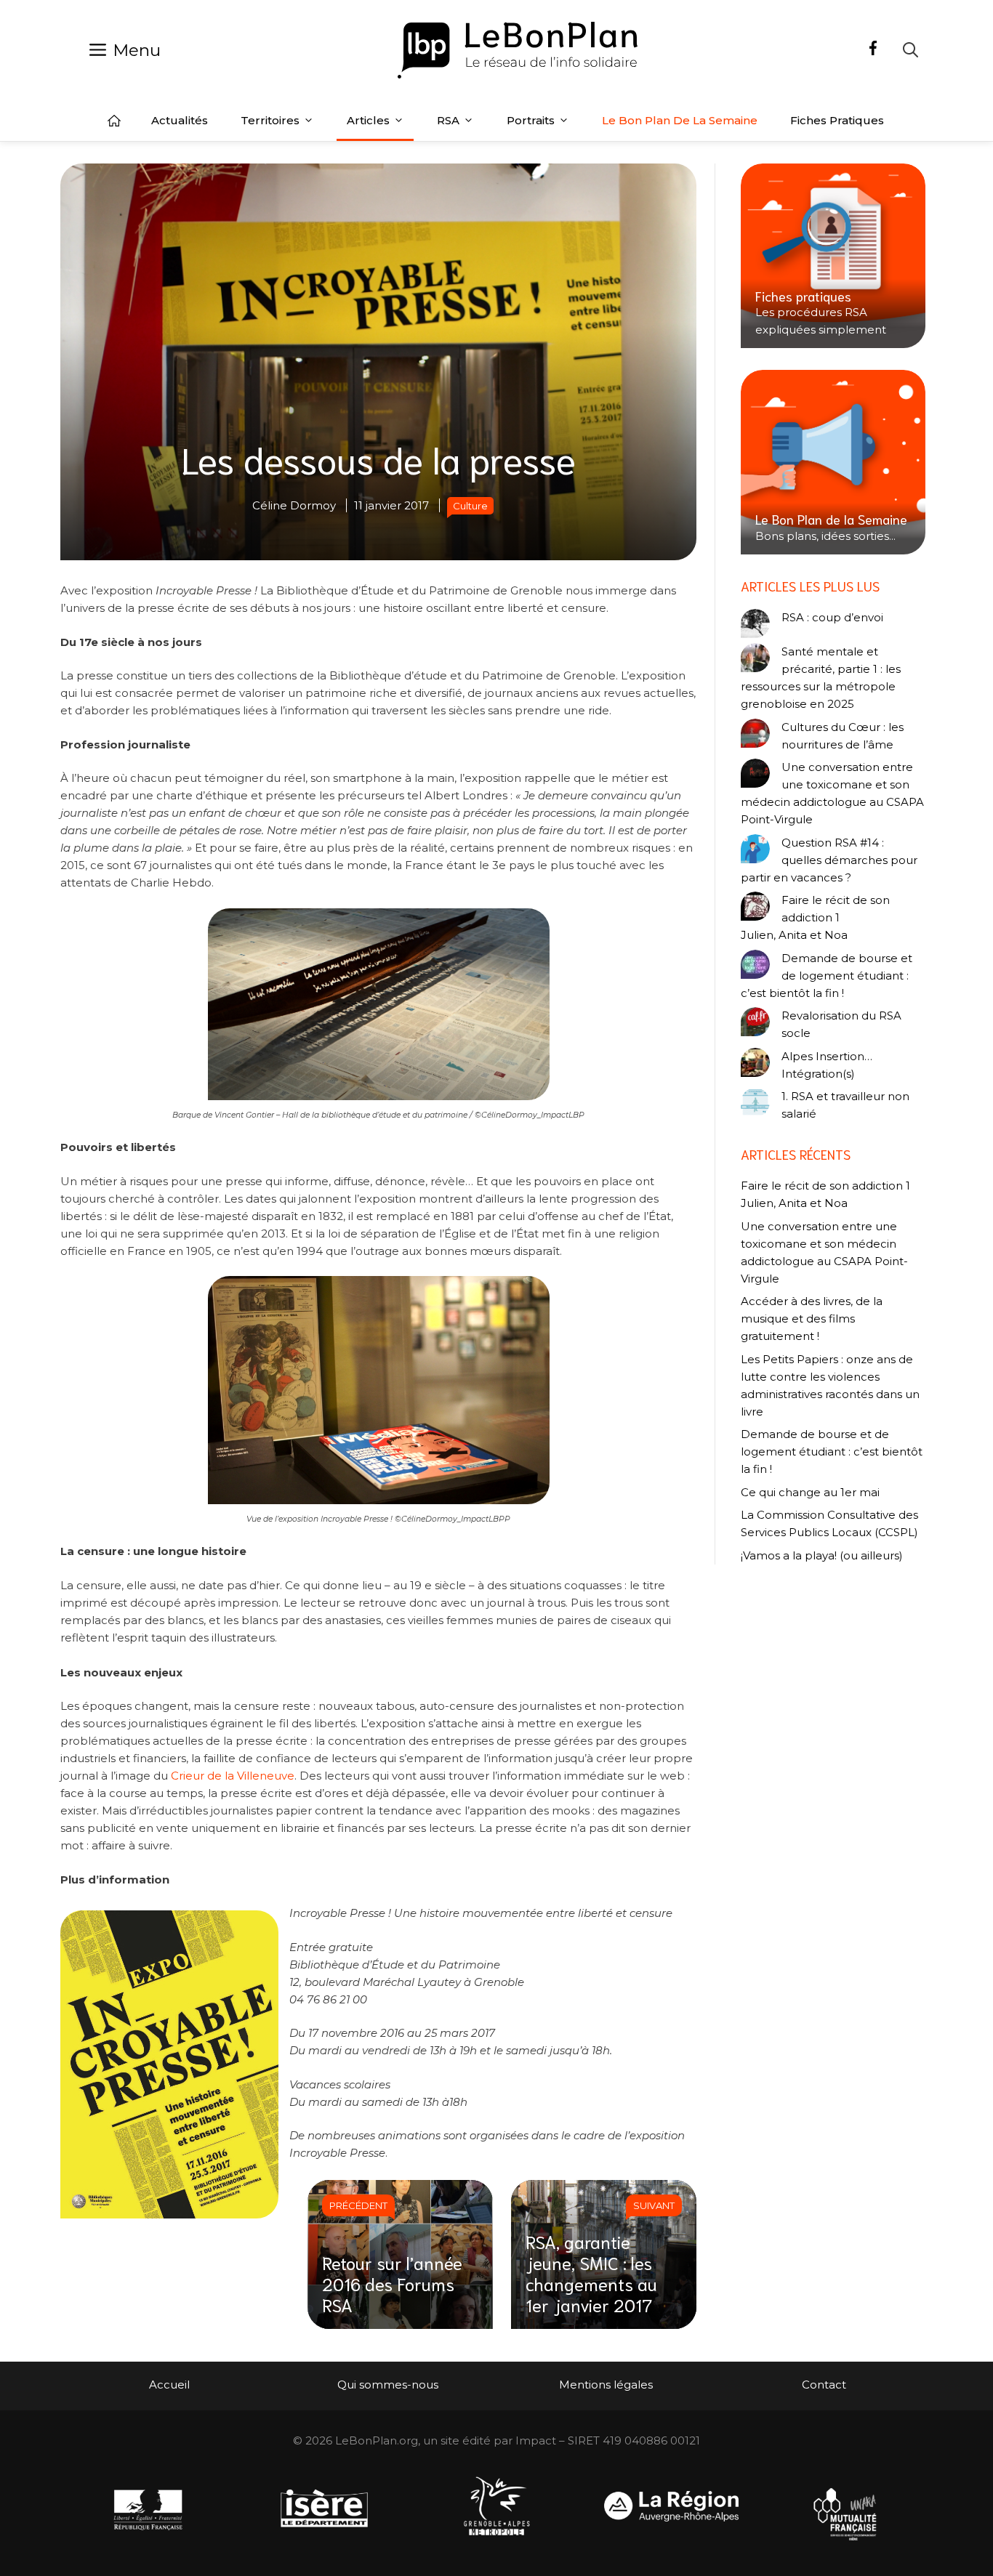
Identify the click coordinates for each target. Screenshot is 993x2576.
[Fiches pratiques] (833, 256)
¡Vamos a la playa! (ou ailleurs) (822, 1555)
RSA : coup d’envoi (832, 617)
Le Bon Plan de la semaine (680, 120)
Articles (368, 120)
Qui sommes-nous (388, 2385)
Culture (470, 506)
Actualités (180, 120)
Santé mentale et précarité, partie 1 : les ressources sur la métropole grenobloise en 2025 (821, 678)
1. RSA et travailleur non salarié (845, 1105)
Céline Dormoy (294, 505)
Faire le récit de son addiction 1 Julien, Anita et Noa (815, 917)
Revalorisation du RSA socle (841, 1024)
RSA (448, 120)
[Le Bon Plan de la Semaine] (833, 462)
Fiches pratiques (837, 120)
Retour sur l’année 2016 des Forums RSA (392, 2283)
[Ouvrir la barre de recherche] (910, 50)
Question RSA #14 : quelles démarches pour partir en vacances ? (829, 860)
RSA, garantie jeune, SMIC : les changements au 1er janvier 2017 (591, 2272)
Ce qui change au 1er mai (810, 1492)
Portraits (531, 120)
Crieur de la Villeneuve (233, 1776)
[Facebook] (873, 50)
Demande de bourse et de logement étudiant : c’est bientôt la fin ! (827, 976)
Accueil (114, 121)
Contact (824, 2385)
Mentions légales (606, 2385)
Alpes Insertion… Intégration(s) (827, 1065)
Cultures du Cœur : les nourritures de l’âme (843, 736)
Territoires (270, 120)
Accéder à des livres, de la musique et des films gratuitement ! (812, 1319)
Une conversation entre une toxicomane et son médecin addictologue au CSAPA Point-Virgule (832, 793)
